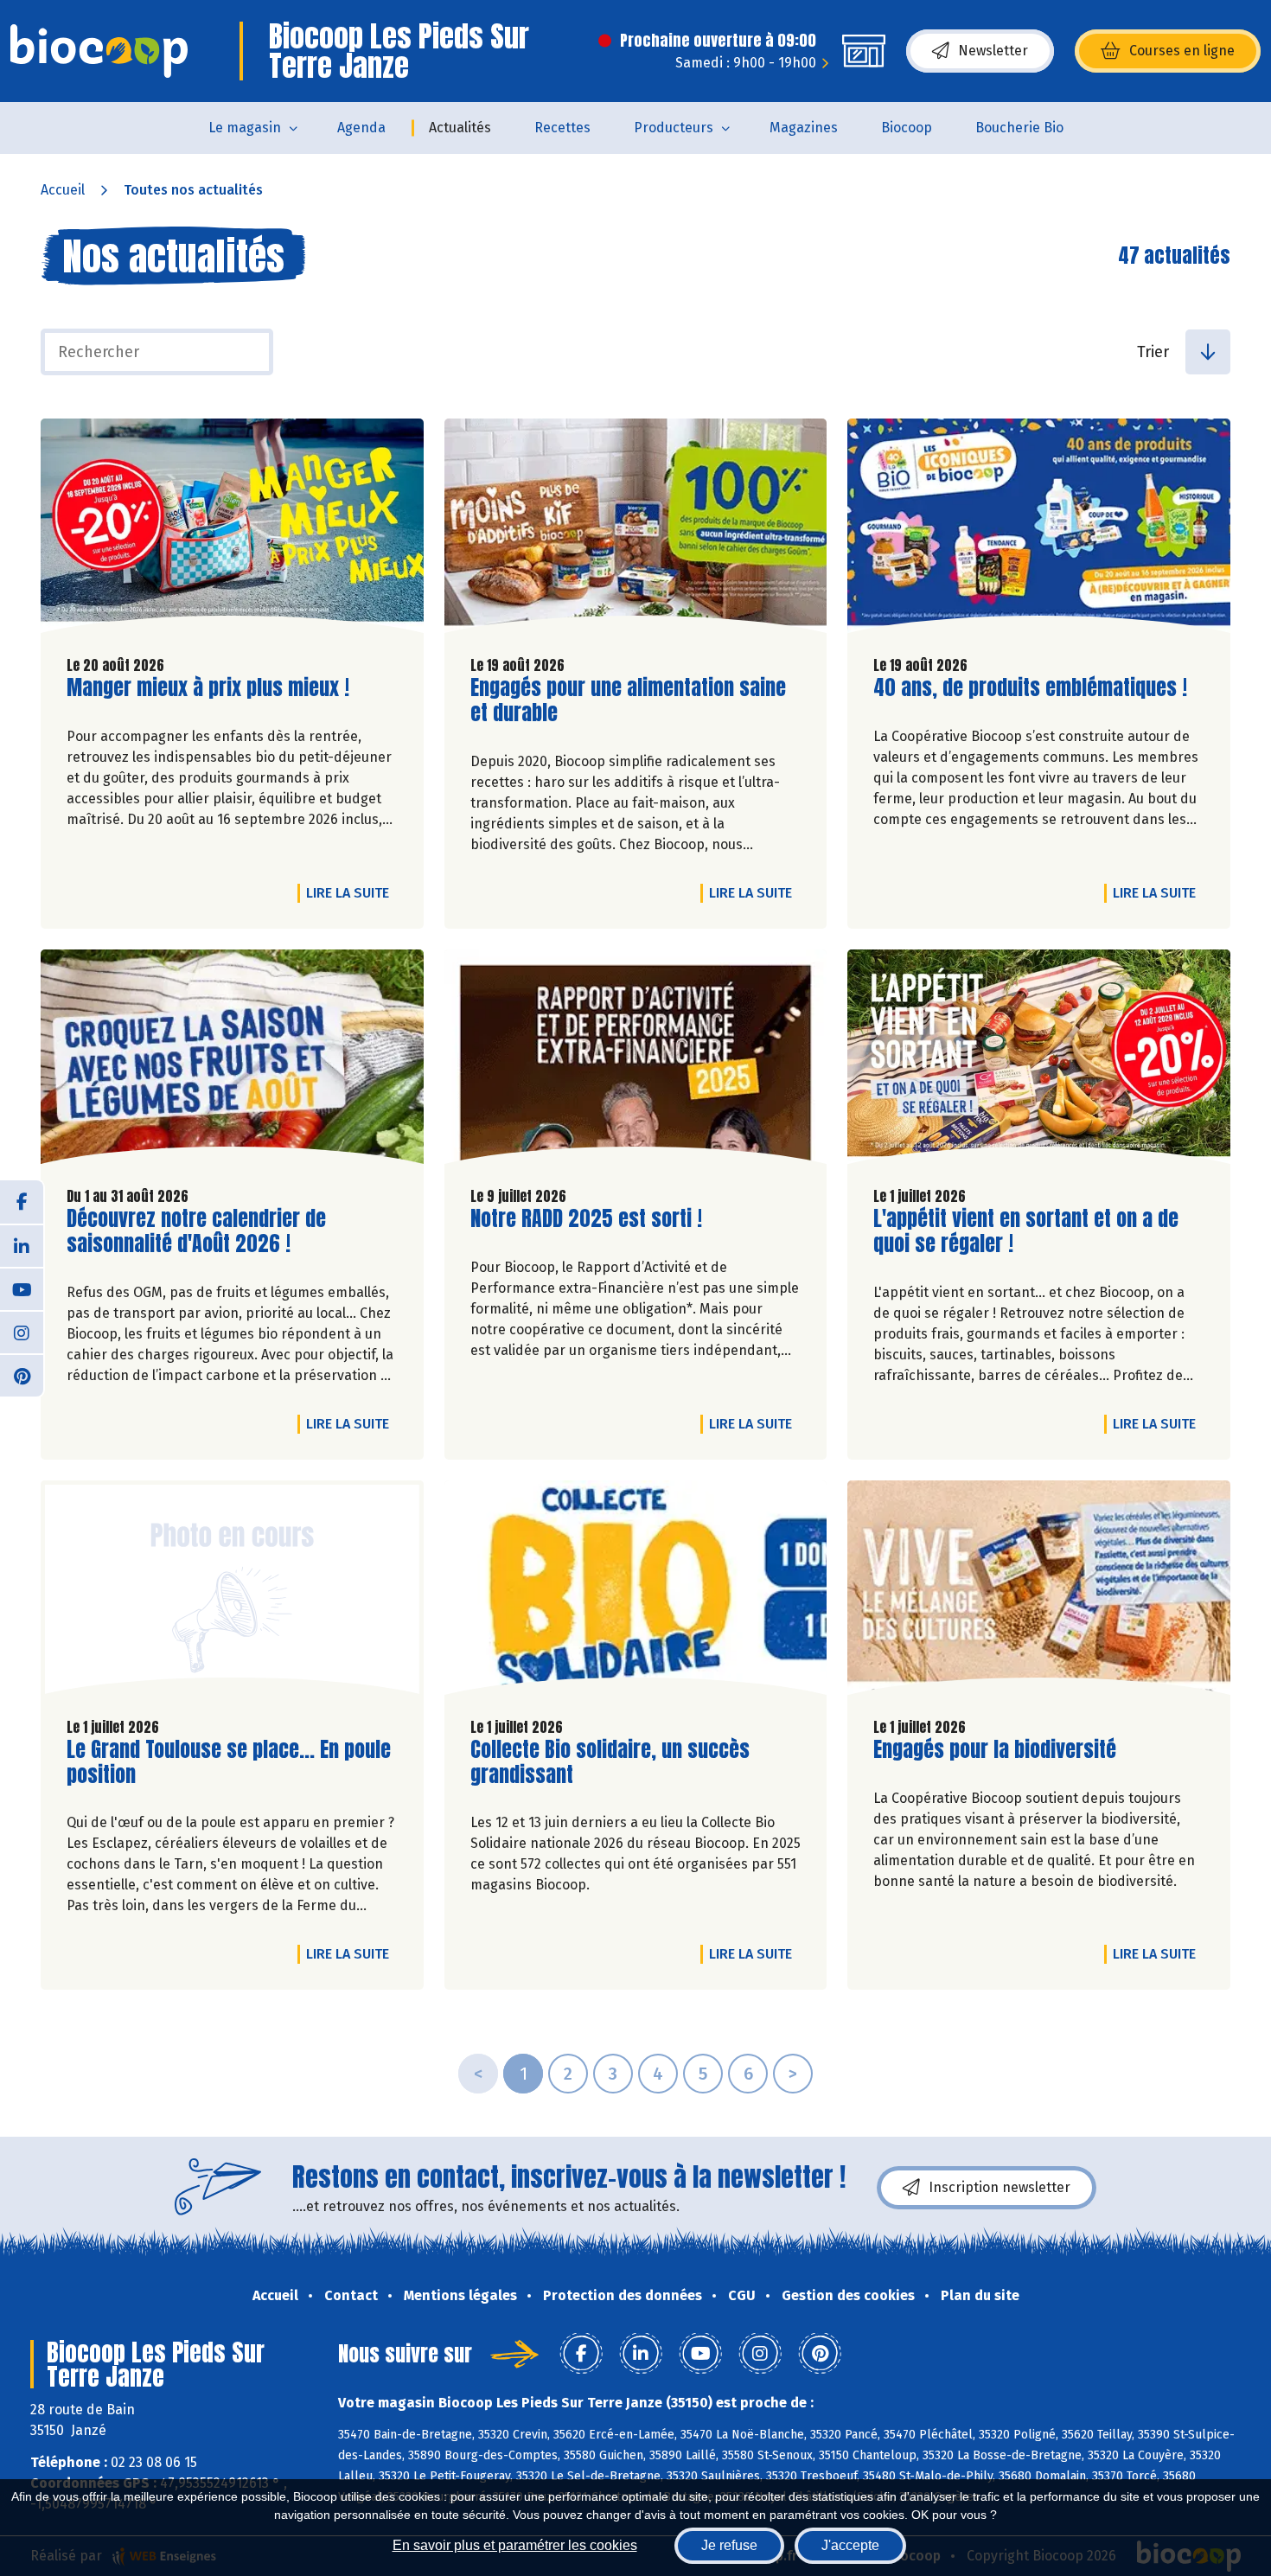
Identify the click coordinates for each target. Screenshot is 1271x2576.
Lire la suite (352, 892)
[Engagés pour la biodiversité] (1039, 1592)
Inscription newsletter (1000, 2187)
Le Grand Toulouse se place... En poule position (229, 1762)
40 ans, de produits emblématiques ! (1030, 688)
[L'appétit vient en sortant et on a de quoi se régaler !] (1039, 1061)
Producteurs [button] (674, 128)
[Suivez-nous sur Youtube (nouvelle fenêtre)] (22, 1288)
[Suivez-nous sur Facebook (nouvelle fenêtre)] (22, 1202)
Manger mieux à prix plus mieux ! (208, 688)
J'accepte (850, 2545)
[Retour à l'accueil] (99, 51)
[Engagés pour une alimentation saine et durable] (636, 530)
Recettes (562, 128)
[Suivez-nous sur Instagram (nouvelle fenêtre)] (22, 1332)
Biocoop (907, 128)
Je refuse (729, 2545)
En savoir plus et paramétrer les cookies (515, 2545)
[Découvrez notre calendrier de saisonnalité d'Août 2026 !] (232, 1061)
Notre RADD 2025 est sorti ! (586, 1219)
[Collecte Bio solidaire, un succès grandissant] (636, 1592)
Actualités (460, 128)
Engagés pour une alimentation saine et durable (628, 700)
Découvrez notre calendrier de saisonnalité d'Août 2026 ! (196, 1231)
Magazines (804, 128)
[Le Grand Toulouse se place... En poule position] (232, 1592)
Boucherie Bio (1019, 128)
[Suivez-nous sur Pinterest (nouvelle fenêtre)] (22, 1375)
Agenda (361, 128)
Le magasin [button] (245, 128)
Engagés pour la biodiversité (995, 1750)
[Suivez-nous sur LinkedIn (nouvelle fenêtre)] (22, 1245)
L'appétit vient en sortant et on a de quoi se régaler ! (1026, 1231)
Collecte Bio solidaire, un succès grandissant (610, 1762)
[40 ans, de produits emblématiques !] (1039, 530)
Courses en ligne (1182, 51)
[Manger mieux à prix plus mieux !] (232, 530)
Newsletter (993, 51)
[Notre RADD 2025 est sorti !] (636, 1061)
